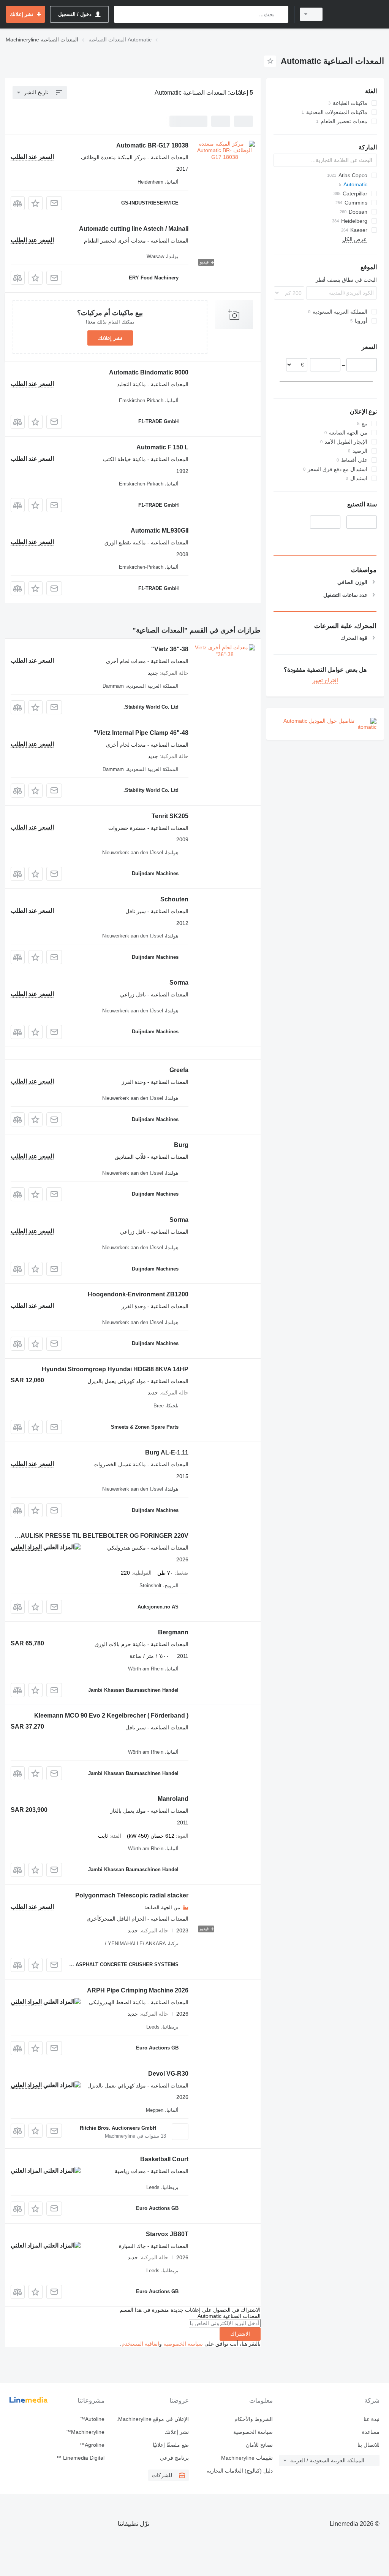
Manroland (173, 1799)
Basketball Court (164, 2159)
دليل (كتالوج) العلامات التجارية (240, 2471)
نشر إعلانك (110, 338)
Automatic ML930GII (160, 531)
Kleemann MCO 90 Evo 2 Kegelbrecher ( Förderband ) (111, 1715)
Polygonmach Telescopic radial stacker (132, 1895)
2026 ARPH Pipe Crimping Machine (138, 1990)
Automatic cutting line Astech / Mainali (134, 229)
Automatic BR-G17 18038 (152, 145)
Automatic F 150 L (162, 447)
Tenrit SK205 (170, 816)
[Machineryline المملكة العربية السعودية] (357, 14)
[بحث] (281, 14)
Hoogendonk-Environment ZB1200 (138, 1294)
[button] (36, 203)
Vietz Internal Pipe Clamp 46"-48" (141, 733)
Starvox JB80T (167, 2234)
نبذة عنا (372, 2419)
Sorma (179, 983)
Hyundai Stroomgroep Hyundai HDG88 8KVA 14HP (115, 1369)
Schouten (174, 899)
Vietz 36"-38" (170, 649)
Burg (181, 1145)
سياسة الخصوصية (183, 2344)
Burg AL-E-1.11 (167, 1452)
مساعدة (371, 2432)
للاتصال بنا (368, 2445)
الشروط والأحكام (254, 2419)
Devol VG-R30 (168, 2074)
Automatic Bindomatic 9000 (149, 372)
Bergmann (173, 1632)
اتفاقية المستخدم (140, 2344)
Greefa (179, 1070)
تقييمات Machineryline (247, 2458)
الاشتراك (240, 2334)
